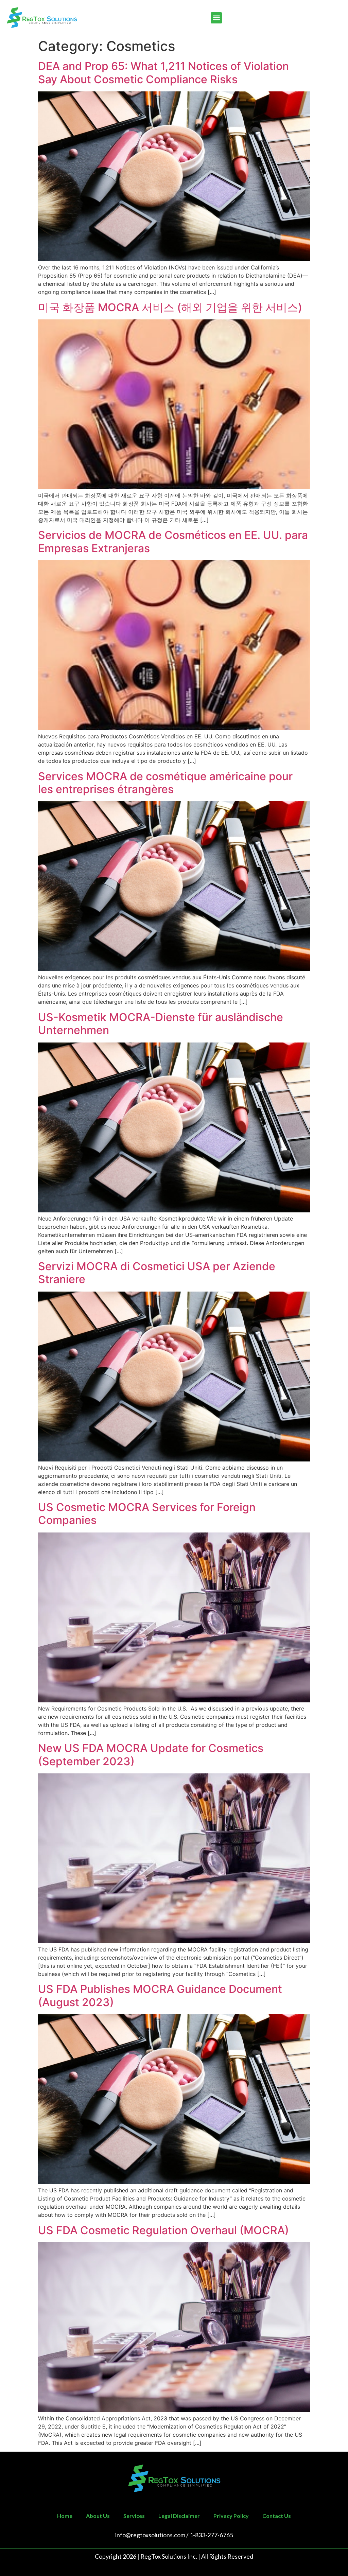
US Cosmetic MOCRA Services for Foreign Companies (147, 1514)
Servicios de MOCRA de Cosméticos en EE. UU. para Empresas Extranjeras (173, 541)
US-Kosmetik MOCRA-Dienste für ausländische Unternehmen (161, 1024)
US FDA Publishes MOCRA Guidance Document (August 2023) (160, 1995)
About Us (98, 2516)
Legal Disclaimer (179, 2516)
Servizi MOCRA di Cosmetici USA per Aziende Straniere (157, 1273)
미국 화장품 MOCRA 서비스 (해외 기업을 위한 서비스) (170, 307)
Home (65, 2516)
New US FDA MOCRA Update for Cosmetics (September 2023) (151, 1755)
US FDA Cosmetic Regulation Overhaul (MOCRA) (163, 2230)
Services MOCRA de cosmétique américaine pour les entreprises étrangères (165, 783)
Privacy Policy (231, 2516)
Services (134, 2516)
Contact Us (277, 2516)
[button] (216, 18)
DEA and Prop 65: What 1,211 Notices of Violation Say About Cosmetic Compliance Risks (163, 73)
